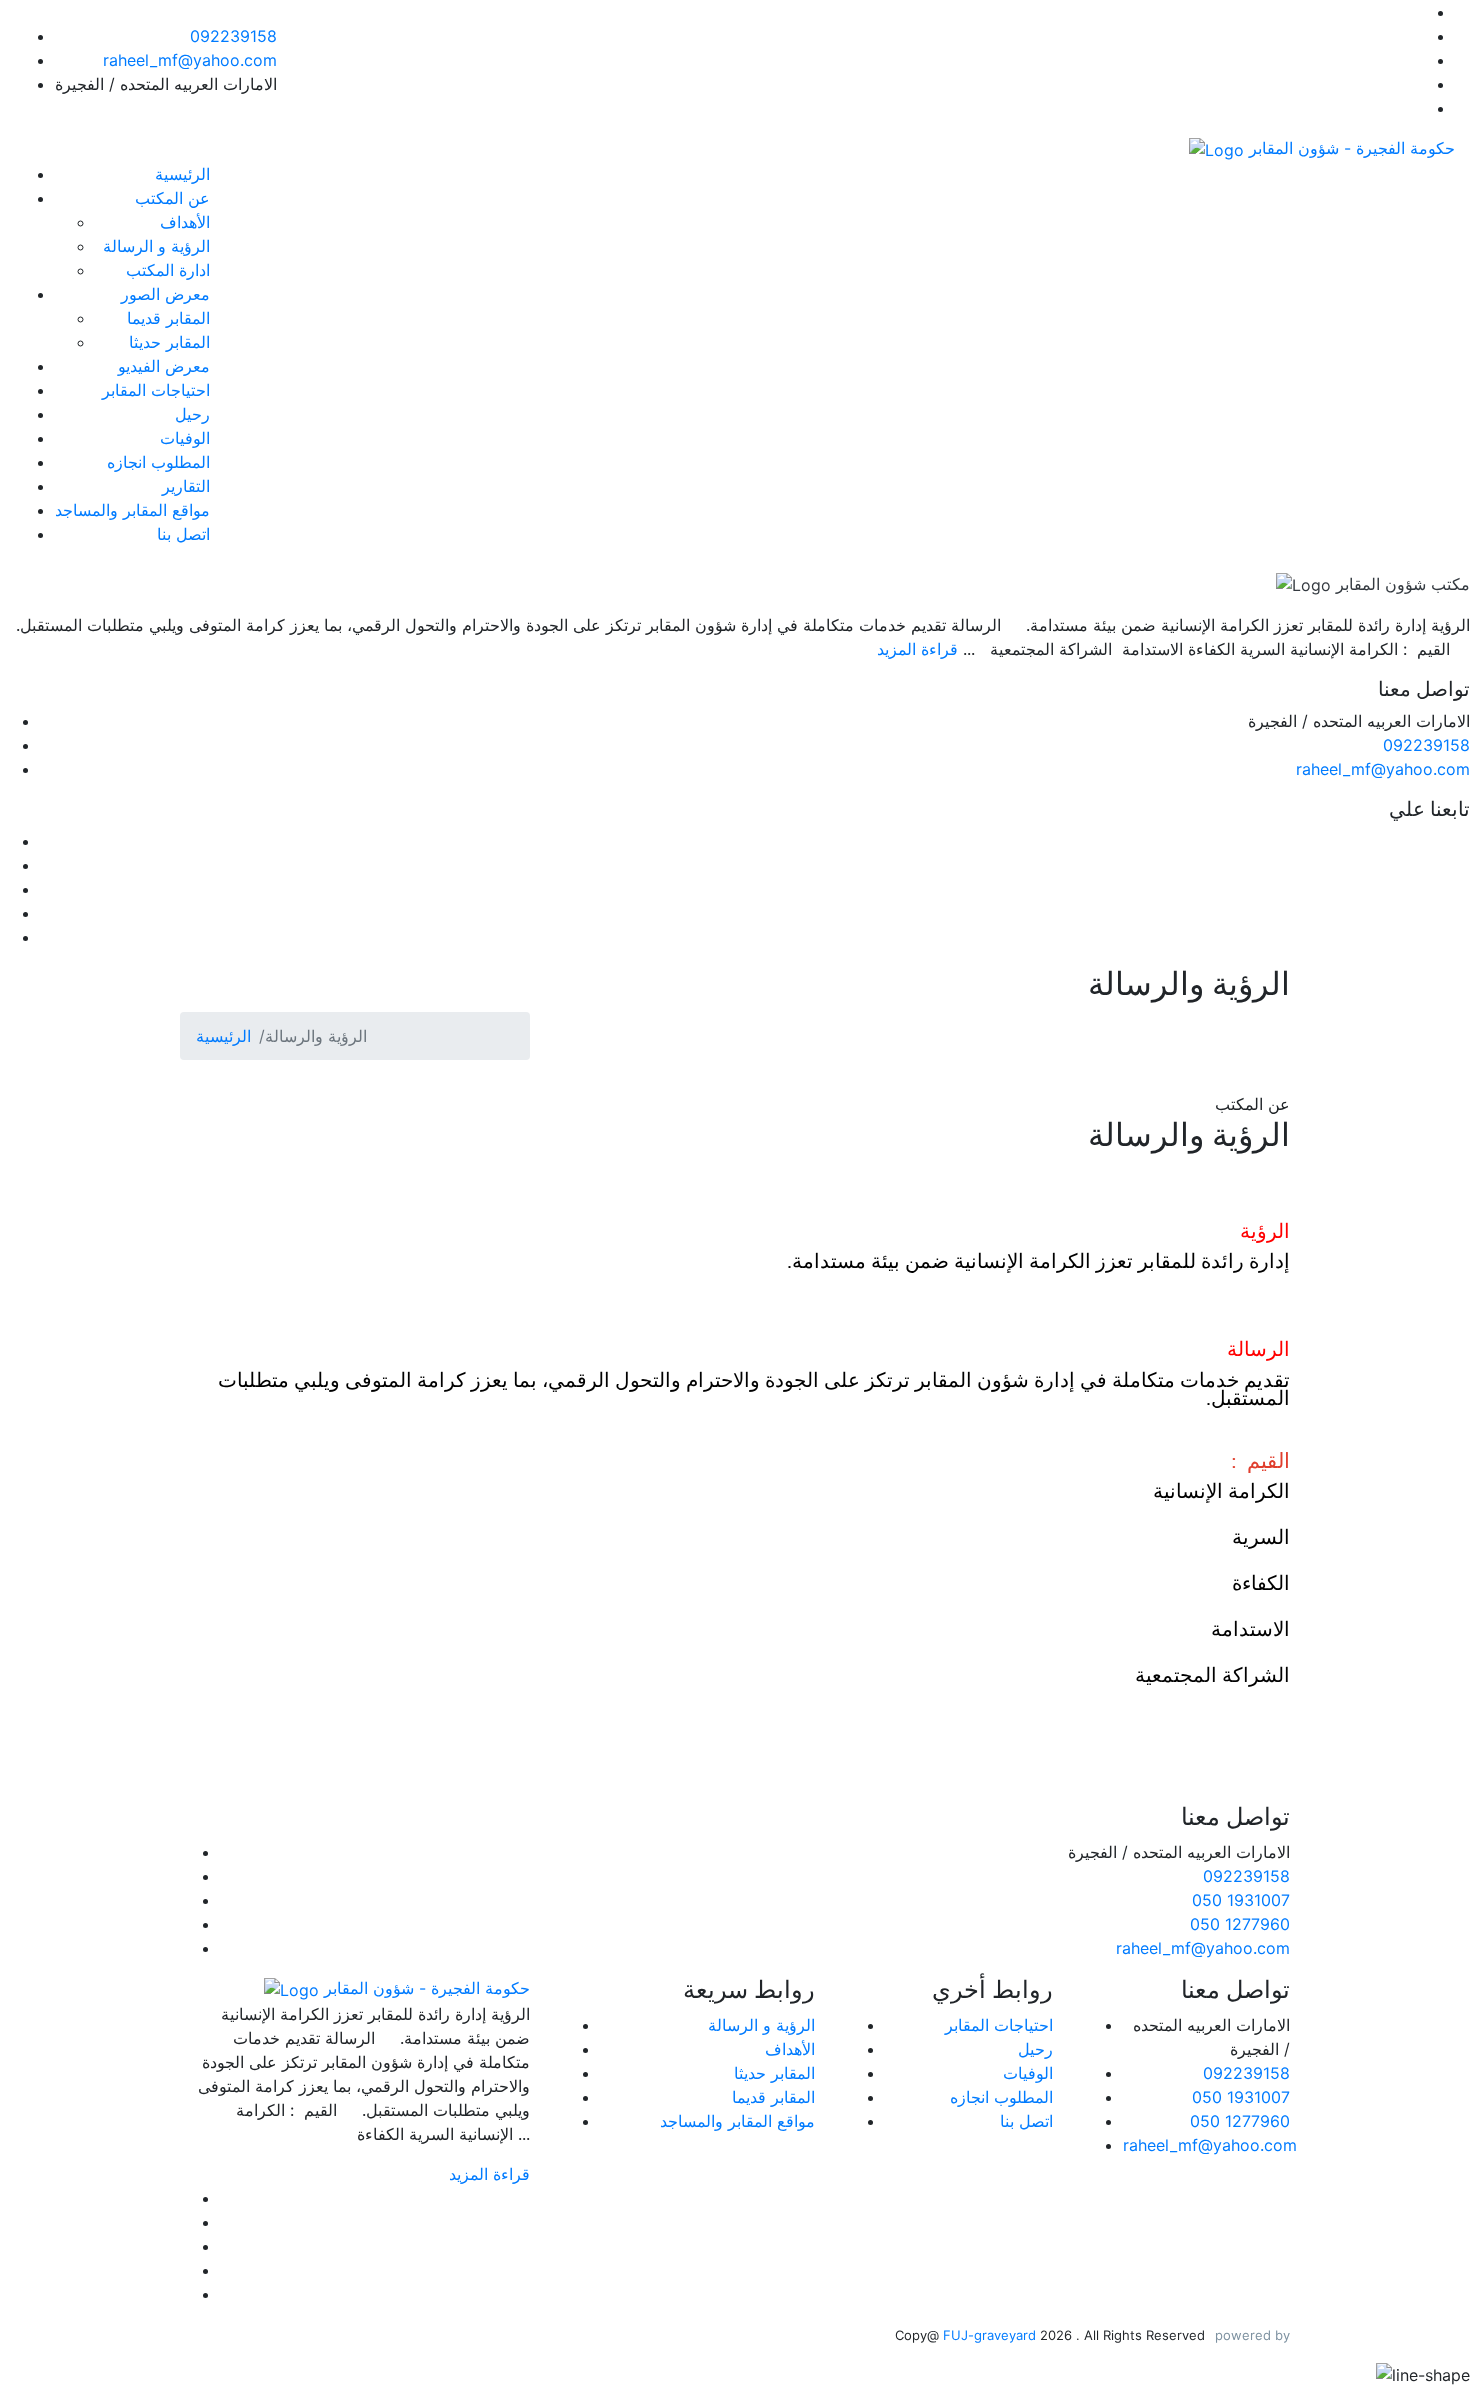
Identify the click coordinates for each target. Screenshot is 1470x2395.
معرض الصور (165, 294)
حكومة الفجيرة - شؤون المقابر (1349, 148)
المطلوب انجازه (158, 462)
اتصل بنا (183, 534)
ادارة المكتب (168, 270)
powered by (1252, 2335)
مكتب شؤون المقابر (1400, 584)
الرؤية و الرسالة (156, 246)
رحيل (192, 414)
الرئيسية (182, 174)
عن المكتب (172, 198)
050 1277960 (1240, 1924)
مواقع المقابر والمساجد (132, 510)
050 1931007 (1241, 1900)
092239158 (233, 36)
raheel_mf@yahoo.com (190, 60)
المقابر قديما (168, 318)
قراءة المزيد (917, 649)
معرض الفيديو (164, 366)
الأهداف (185, 222)
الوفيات (185, 438)
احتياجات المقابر (156, 390)
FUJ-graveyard (991, 2335)
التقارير (186, 486)
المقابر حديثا (169, 342)
